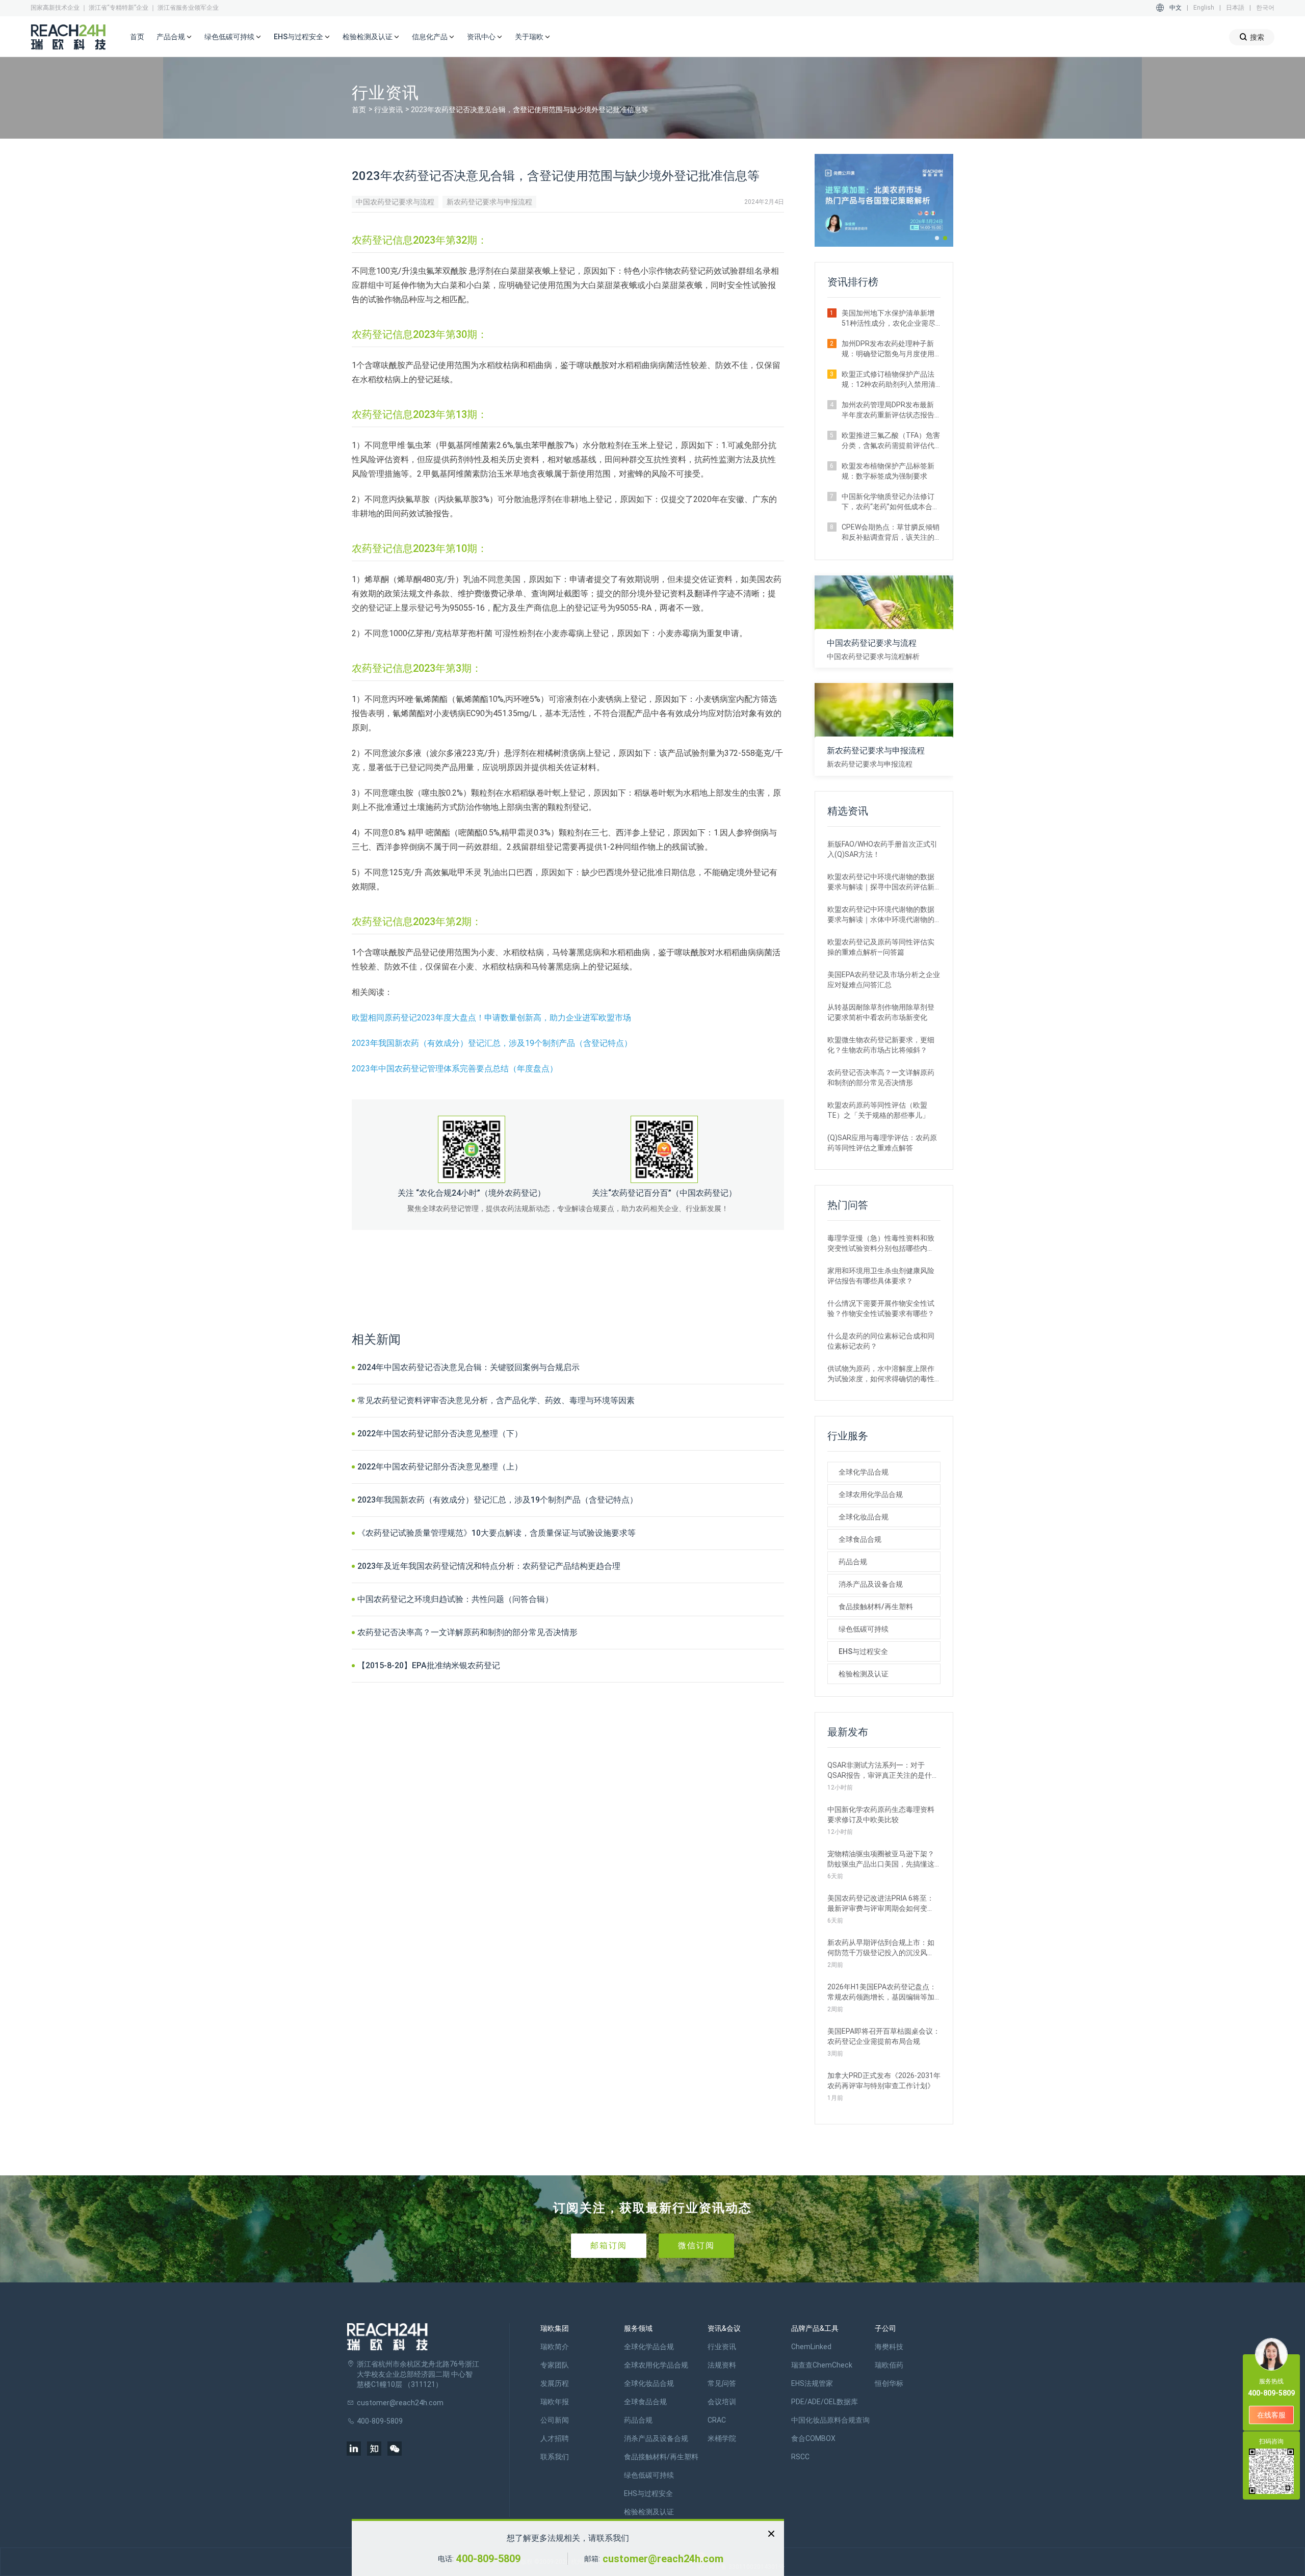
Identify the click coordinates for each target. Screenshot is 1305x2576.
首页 (137, 37)
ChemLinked (811, 2347)
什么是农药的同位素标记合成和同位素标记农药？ (881, 1341)
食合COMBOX (813, 2438)
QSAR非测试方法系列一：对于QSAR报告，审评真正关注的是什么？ (880, 1771)
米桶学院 (722, 2438)
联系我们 (555, 2457)
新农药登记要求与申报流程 (489, 202)
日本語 (1235, 8)
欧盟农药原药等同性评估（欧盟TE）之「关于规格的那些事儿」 (878, 1110)
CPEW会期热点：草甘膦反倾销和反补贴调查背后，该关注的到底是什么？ (891, 533)
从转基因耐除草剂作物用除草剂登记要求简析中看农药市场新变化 (881, 1012)
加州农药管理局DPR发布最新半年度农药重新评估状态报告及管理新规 (888, 410)
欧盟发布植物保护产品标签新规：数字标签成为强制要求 (888, 471)
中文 (1176, 8)
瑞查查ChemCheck (822, 2365)
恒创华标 (889, 2383)
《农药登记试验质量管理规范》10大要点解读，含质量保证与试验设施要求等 (497, 1533)
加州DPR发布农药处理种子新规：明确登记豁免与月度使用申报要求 (888, 349)
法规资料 (722, 2365)
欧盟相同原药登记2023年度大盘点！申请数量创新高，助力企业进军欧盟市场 (491, 1018)
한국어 (1265, 8)
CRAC (717, 2420)
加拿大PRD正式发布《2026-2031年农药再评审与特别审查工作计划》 (884, 2081)
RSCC (800, 2457)
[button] (937, 238)
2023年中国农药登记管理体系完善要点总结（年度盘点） (455, 1069)
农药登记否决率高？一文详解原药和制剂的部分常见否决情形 (467, 1632)
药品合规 (853, 1562)
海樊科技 (889, 2347)
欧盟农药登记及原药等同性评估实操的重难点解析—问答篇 (881, 947)
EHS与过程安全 (863, 1651)
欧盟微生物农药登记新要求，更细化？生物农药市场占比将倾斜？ (881, 1045)
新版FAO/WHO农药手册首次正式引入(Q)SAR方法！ (882, 849)
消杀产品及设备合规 (871, 1584)
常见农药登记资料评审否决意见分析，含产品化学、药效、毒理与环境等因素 (496, 1400)
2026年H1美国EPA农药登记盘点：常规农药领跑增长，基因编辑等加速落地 (882, 1992)
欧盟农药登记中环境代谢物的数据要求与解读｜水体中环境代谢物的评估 (881, 915)
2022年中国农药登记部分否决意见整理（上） (440, 1467)
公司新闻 (555, 2420)
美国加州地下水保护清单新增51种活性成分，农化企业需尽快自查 (889, 319)
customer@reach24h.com (663, 2559)
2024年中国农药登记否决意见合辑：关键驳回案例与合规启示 (468, 1367)
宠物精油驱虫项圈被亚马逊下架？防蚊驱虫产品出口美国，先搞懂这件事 (881, 1859)
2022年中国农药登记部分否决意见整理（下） (440, 1434)
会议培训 (722, 2402)
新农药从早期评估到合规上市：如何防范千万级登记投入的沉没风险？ (881, 1948)
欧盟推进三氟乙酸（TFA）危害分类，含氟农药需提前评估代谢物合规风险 (891, 441)
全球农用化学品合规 (871, 1494)
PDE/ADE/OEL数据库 (825, 2402)
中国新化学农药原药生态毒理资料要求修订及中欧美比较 (881, 1815)
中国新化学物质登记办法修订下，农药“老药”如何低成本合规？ (888, 502)
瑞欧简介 (555, 2347)
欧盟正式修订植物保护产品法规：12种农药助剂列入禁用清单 (889, 380)
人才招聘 (555, 2438)
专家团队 (555, 2365)
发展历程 (555, 2383)
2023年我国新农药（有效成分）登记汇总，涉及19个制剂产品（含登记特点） (492, 1043)
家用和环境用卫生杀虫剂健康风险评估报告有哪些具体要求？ (881, 1276)
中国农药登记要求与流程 (395, 202)
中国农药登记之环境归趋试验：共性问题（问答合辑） (455, 1599)
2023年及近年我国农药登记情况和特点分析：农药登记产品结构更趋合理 (489, 1566)
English (1204, 8)
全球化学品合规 (864, 1472)
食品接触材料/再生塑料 (876, 1607)
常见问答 (722, 2383)
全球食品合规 (860, 1539)
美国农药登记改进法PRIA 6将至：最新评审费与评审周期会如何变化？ (881, 1904)
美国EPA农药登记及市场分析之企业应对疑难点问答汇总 (884, 980)
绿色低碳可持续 (864, 1629)
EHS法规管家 (812, 2383)
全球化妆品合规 (864, 1517)
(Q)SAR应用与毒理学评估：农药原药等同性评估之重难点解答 (882, 1143)
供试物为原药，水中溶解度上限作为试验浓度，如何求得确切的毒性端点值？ (881, 1374)
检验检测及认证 (864, 1674)
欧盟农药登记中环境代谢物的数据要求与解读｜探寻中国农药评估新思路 (881, 882)
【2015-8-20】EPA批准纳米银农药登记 (429, 1665)
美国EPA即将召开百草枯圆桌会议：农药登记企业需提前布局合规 (884, 2036)
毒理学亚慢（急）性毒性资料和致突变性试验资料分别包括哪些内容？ (881, 1244)
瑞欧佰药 (889, 2365)
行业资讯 (388, 110)
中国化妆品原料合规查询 (830, 2420)
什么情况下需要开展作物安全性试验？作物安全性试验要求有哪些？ (881, 1308)
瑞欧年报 (555, 2402)
